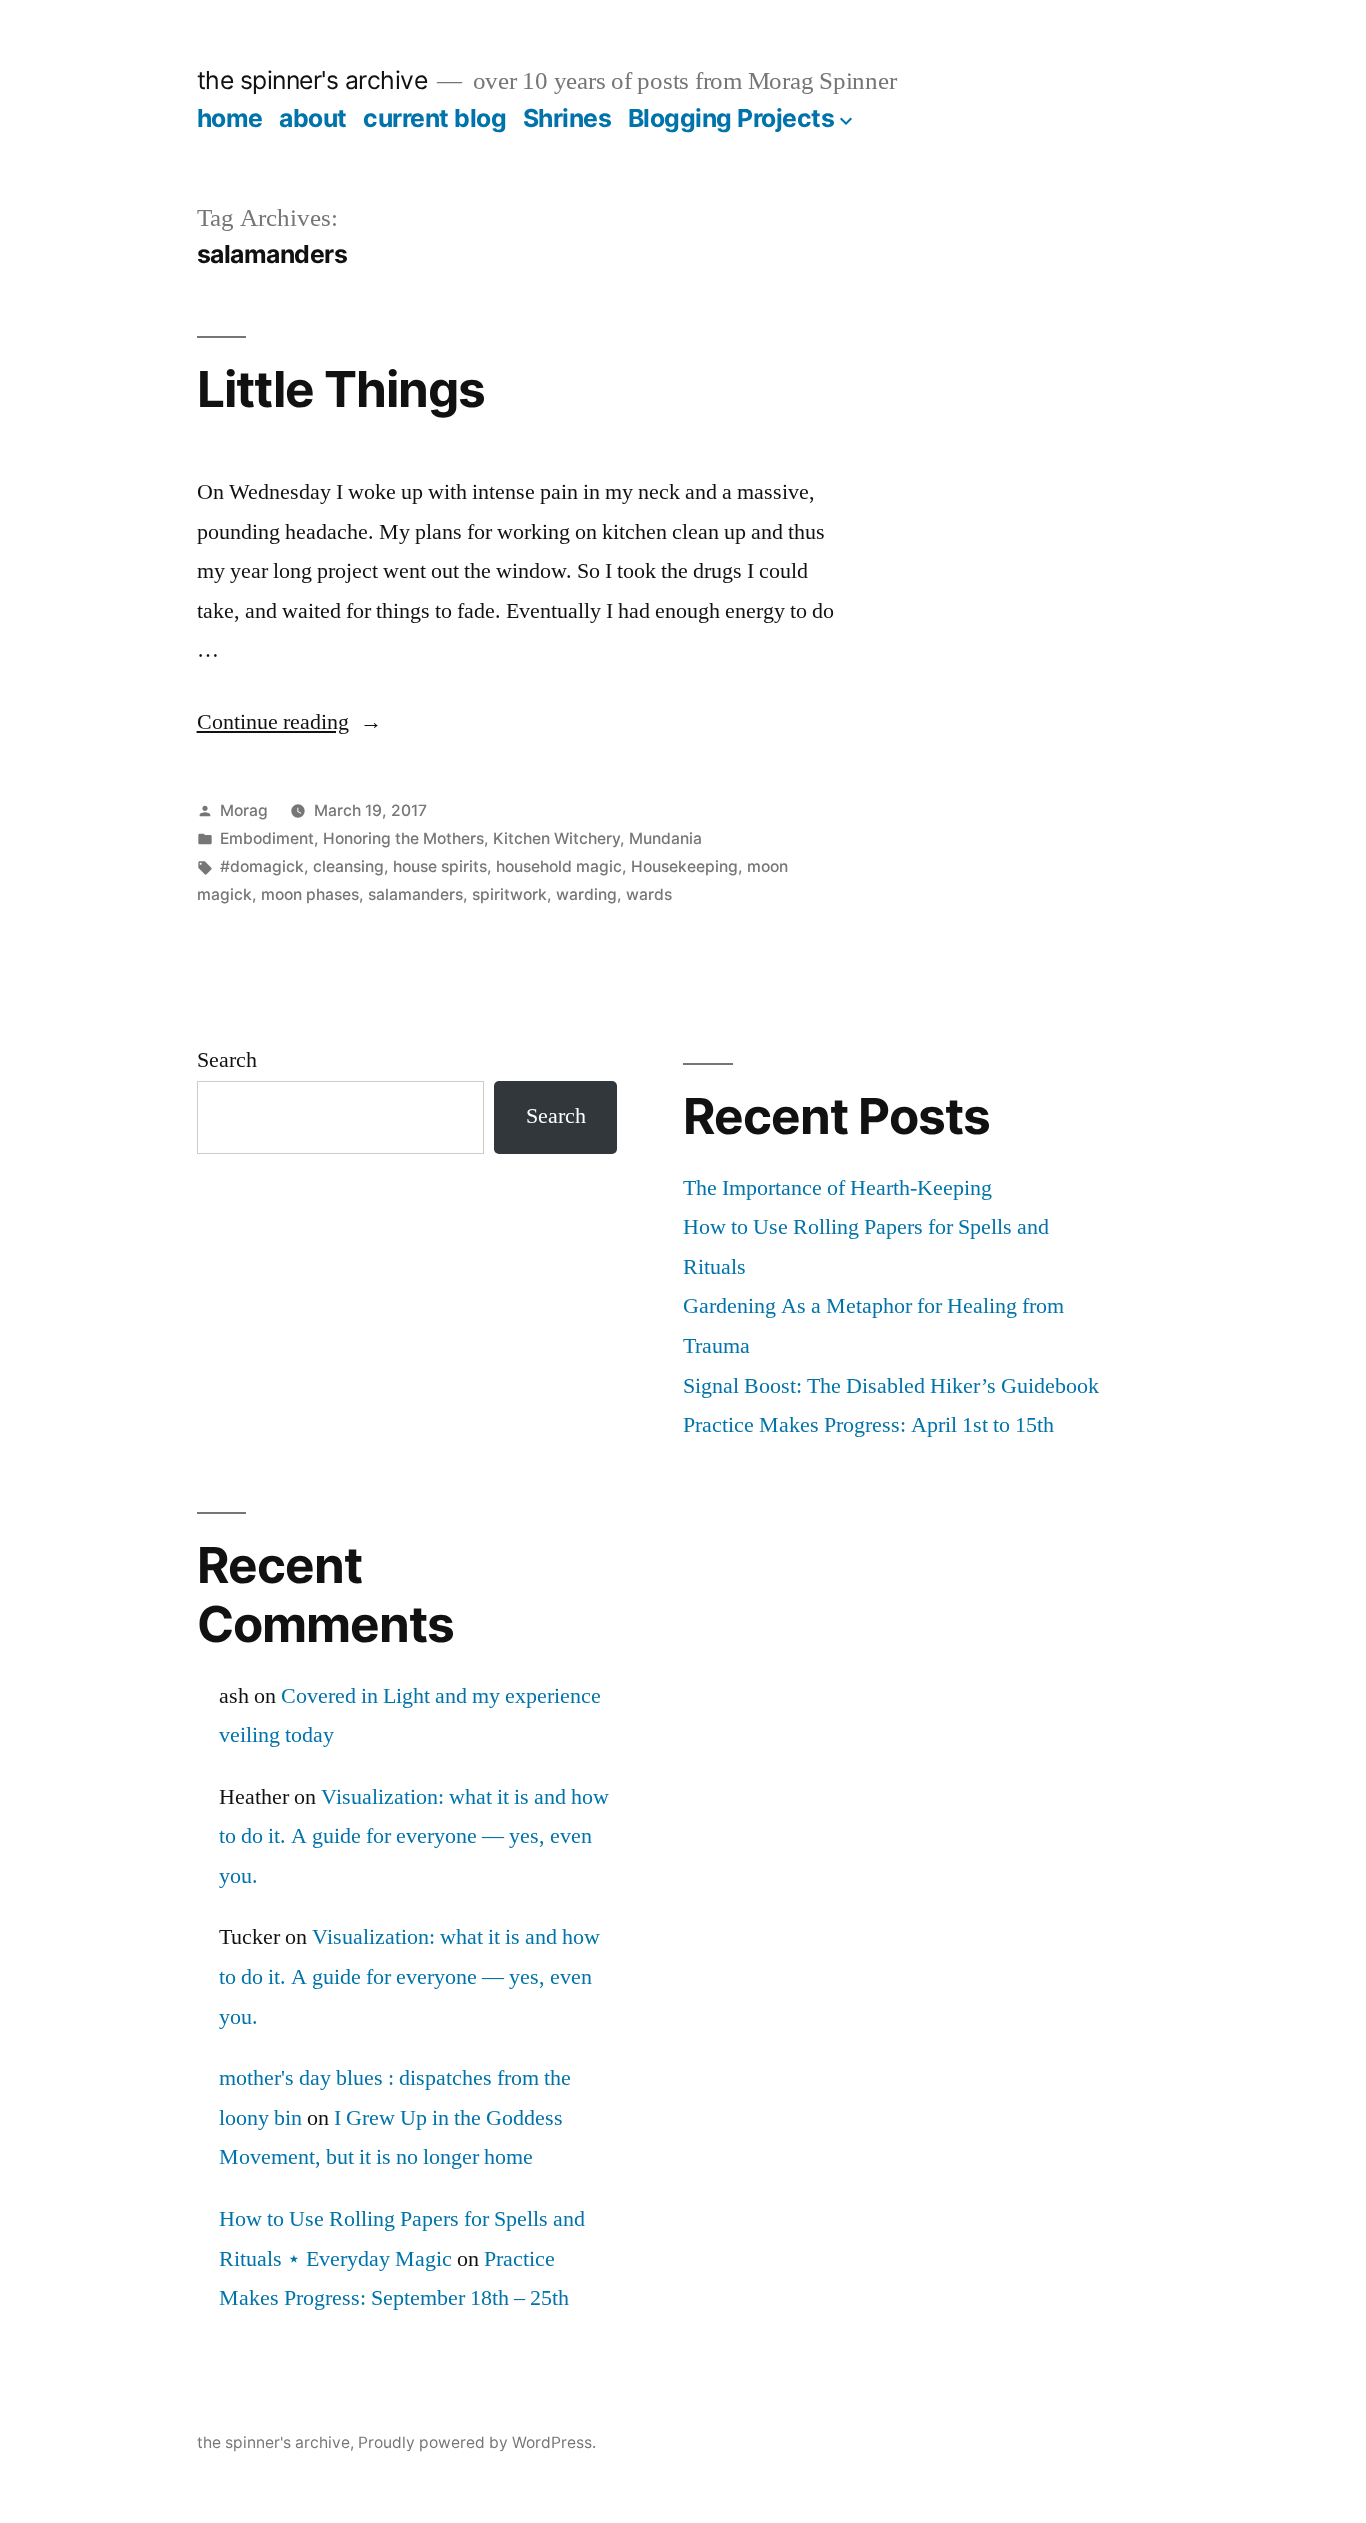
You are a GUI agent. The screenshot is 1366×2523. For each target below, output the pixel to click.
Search (227, 1060)
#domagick (262, 866)
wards (649, 894)
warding (586, 894)
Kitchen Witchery (556, 838)
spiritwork (509, 894)
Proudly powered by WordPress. (477, 2442)
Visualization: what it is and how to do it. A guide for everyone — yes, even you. (414, 1836)
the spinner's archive (312, 80)
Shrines (567, 118)
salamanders (415, 894)
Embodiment (267, 838)
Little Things (341, 389)
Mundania (665, 838)
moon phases (310, 894)
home (230, 118)
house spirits (440, 866)
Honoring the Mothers (403, 838)
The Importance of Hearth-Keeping (837, 1188)
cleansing (348, 866)
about (313, 118)
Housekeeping (684, 866)
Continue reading (289, 722)
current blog (434, 118)
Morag (244, 810)
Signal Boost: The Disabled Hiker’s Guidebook (891, 1386)
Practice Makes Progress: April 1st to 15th (868, 1425)
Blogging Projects (731, 118)
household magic (559, 866)
